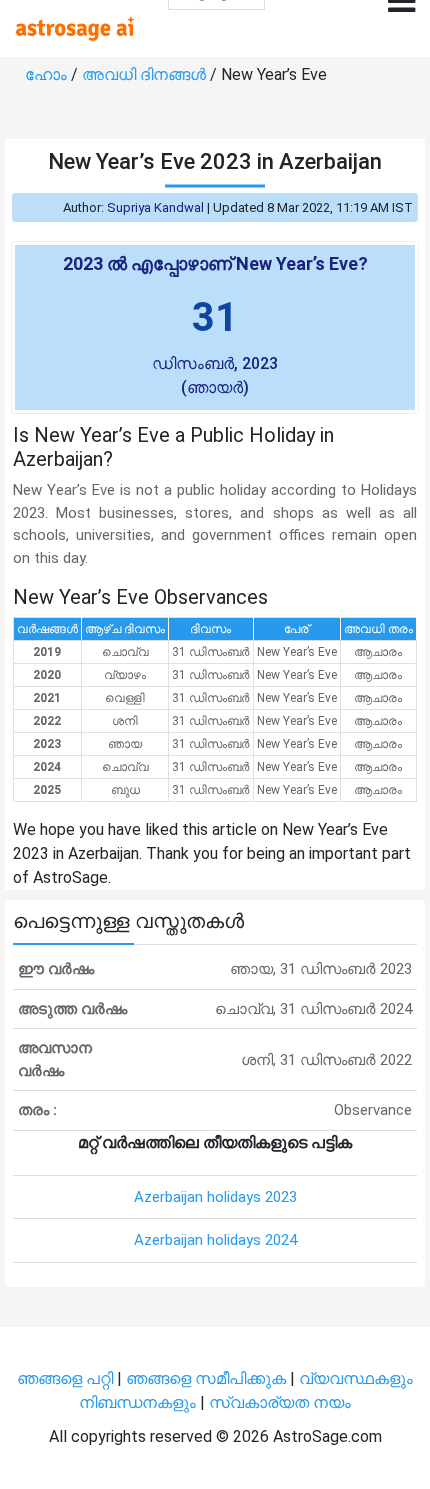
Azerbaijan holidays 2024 (215, 1240)
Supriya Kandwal (155, 207)
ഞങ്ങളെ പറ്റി (65, 1378)
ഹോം (48, 74)
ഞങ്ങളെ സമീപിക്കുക (206, 1378)
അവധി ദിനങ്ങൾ (146, 74)
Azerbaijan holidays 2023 (215, 1197)
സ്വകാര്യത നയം (280, 1402)
